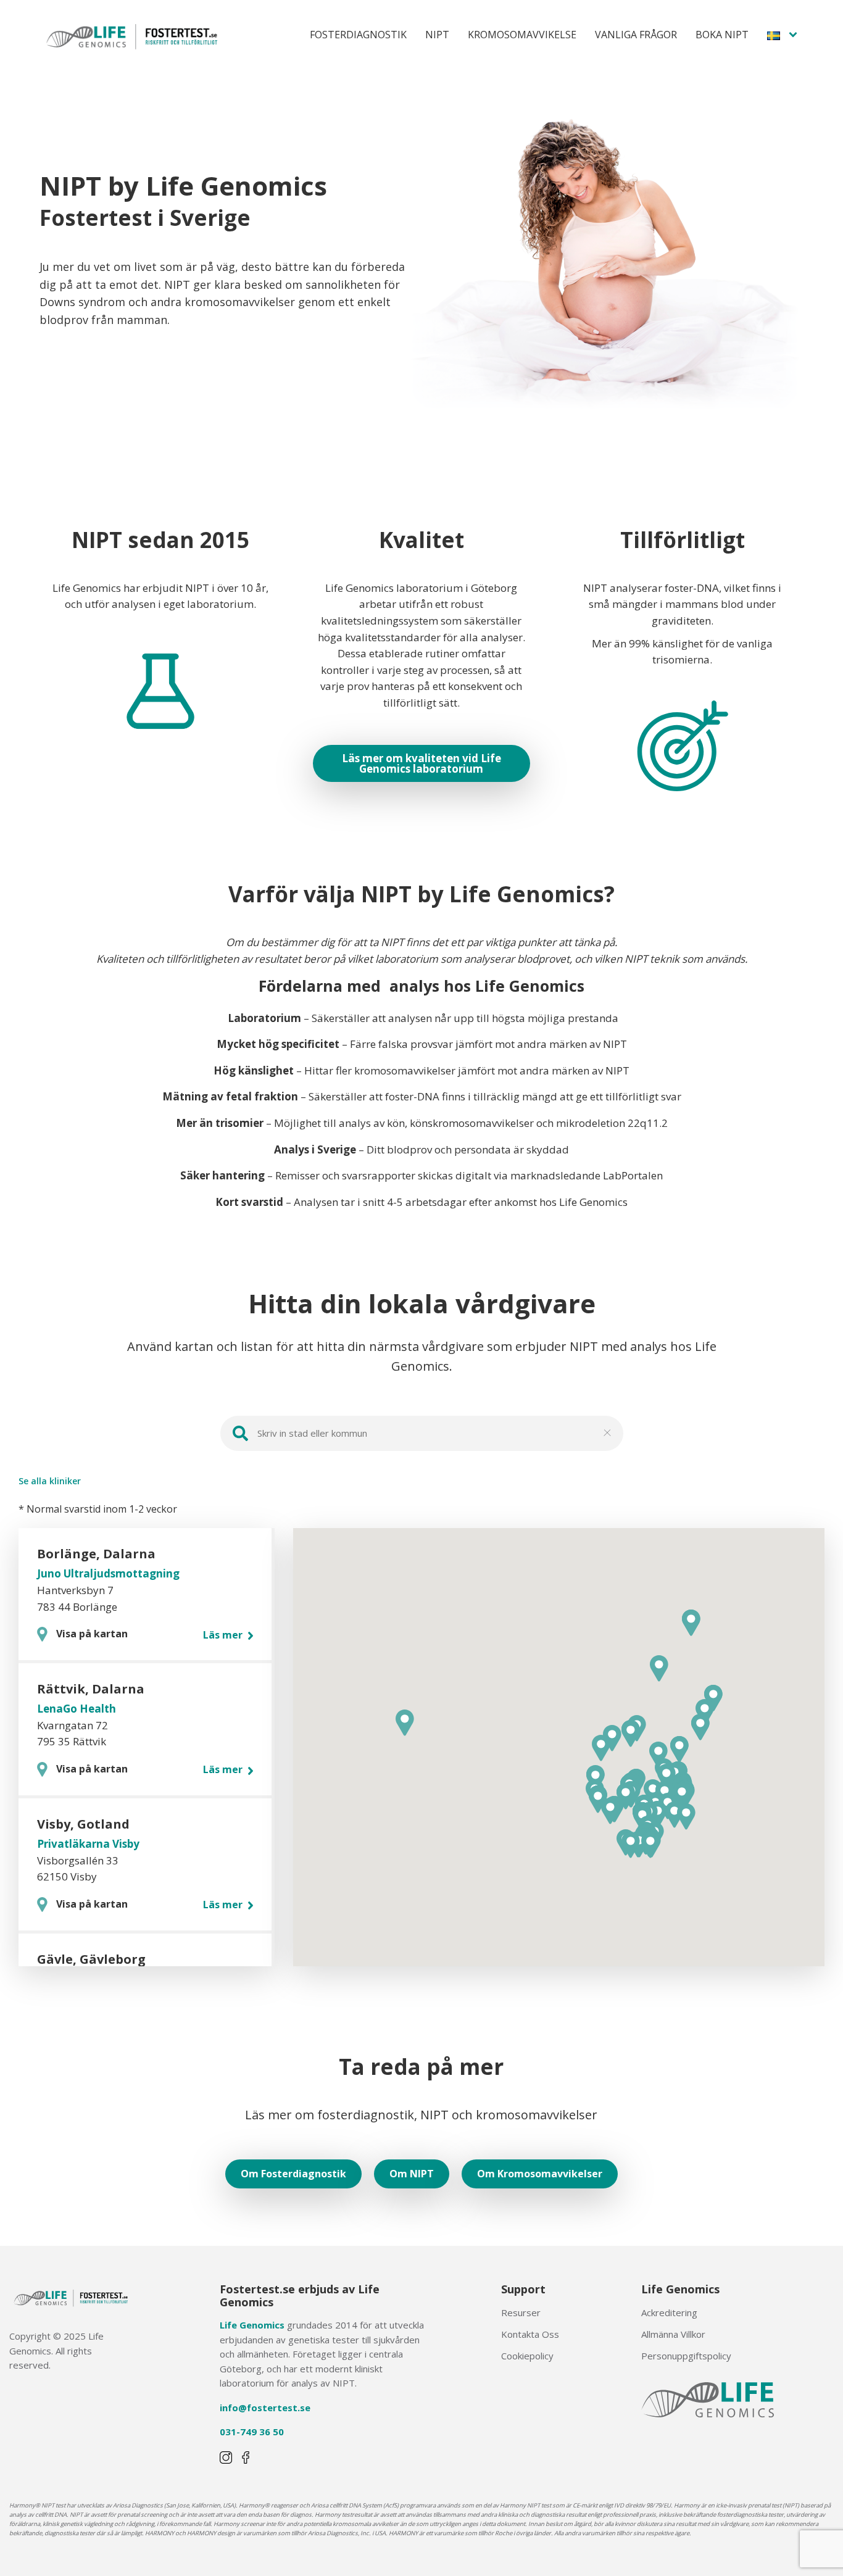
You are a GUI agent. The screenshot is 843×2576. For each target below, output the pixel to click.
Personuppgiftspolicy (686, 2356)
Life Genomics (252, 2325)
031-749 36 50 (252, 2432)
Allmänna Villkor (673, 2334)
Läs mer (224, 1635)
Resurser (521, 2312)
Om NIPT (412, 2174)
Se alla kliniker (50, 1481)
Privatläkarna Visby (88, 1844)
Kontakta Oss (530, 2334)
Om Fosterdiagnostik (293, 2174)
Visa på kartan (92, 1634)
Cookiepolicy (527, 2356)
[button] (667, 1777)
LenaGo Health (77, 1709)
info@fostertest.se (265, 2408)
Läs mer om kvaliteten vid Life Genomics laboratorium (421, 763)
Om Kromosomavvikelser (540, 2174)
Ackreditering (669, 2312)
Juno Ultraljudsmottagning (108, 1573)
